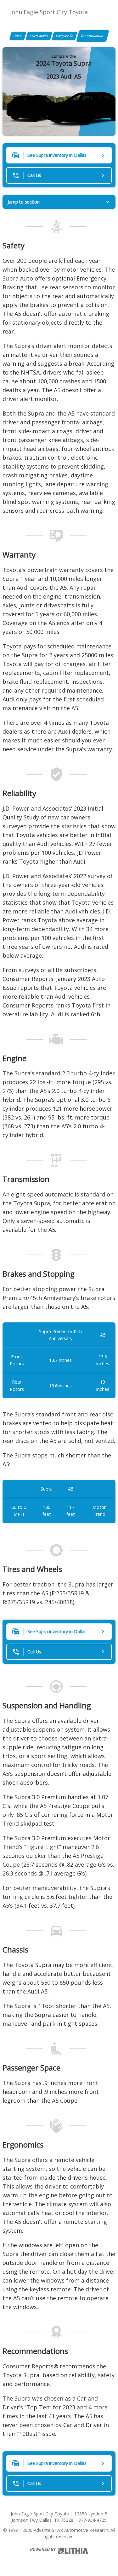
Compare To (65, 36)
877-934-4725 (93, 2520)
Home (18, 36)
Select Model (39, 36)
